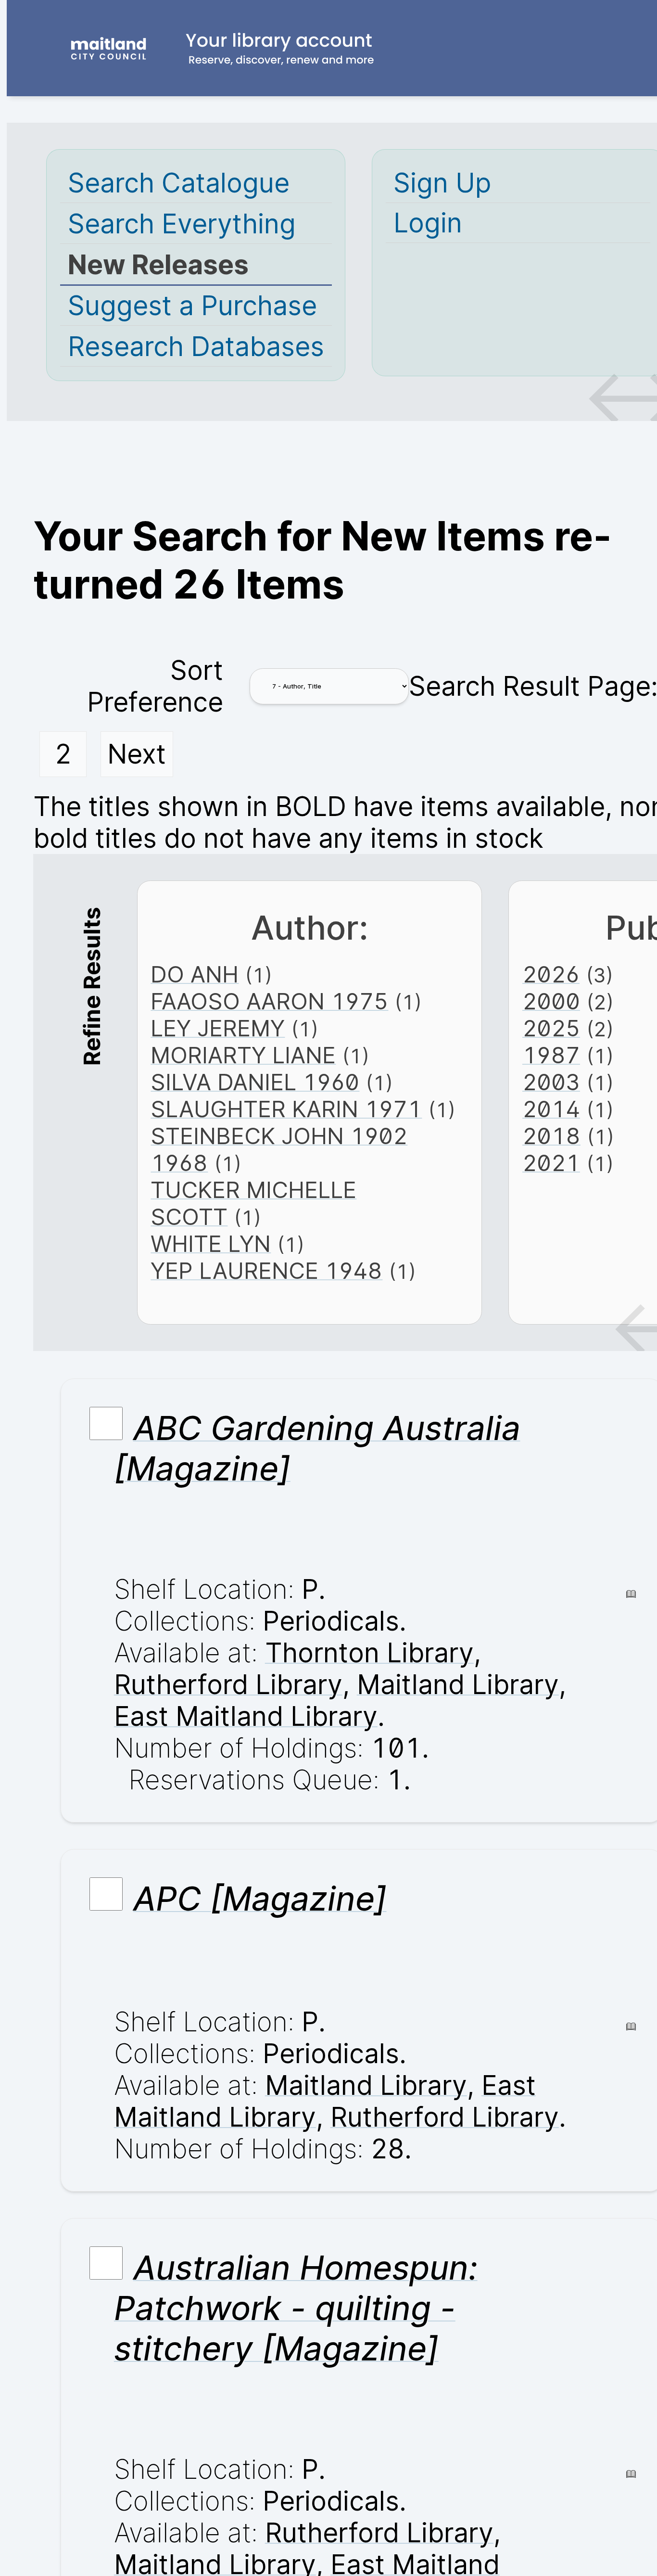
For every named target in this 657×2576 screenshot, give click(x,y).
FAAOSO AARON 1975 (269, 1001)
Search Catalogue (179, 183)
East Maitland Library (246, 1716)
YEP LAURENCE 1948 (266, 1271)
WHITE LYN (211, 1244)
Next (137, 754)
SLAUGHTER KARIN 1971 (286, 1109)
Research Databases (196, 346)
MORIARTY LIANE (243, 1055)
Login (428, 223)
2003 (551, 1082)
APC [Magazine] (260, 1899)
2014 (551, 1109)
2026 (551, 974)
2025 (551, 1028)
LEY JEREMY (218, 1028)
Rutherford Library (228, 1684)
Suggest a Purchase (192, 306)
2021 (551, 1163)
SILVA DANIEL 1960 (255, 1082)
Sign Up (442, 183)
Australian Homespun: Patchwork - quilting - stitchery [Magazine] (296, 2308)
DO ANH (195, 974)
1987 (551, 1055)
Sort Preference (155, 686)
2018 (551, 1136)
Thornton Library (369, 1653)
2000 (551, 1001)
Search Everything (182, 224)
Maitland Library (458, 1684)
